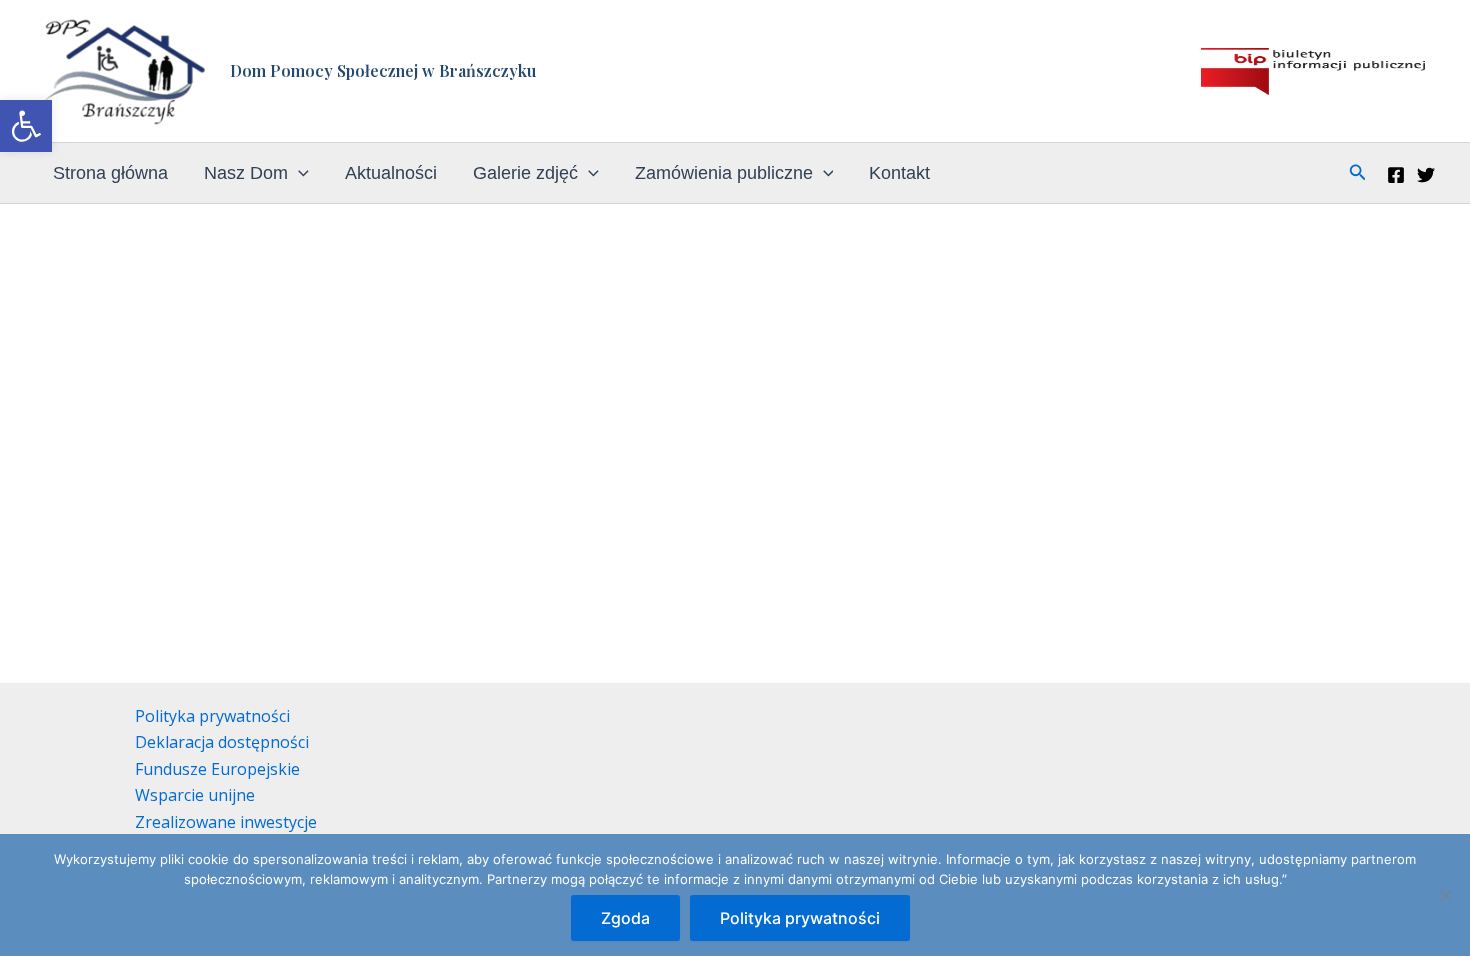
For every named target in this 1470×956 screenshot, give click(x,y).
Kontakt (899, 173)
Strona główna (110, 173)
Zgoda (625, 918)
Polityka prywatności (212, 716)
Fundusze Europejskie (217, 769)
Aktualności (391, 173)
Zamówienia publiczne (724, 173)
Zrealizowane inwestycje (226, 822)
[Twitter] (1426, 175)
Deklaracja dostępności (222, 742)
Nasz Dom (246, 173)
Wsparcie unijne (195, 795)
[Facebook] (1396, 175)
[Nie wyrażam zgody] (1445, 895)
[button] (26, 126)
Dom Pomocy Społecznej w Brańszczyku (383, 70)
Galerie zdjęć (525, 173)
